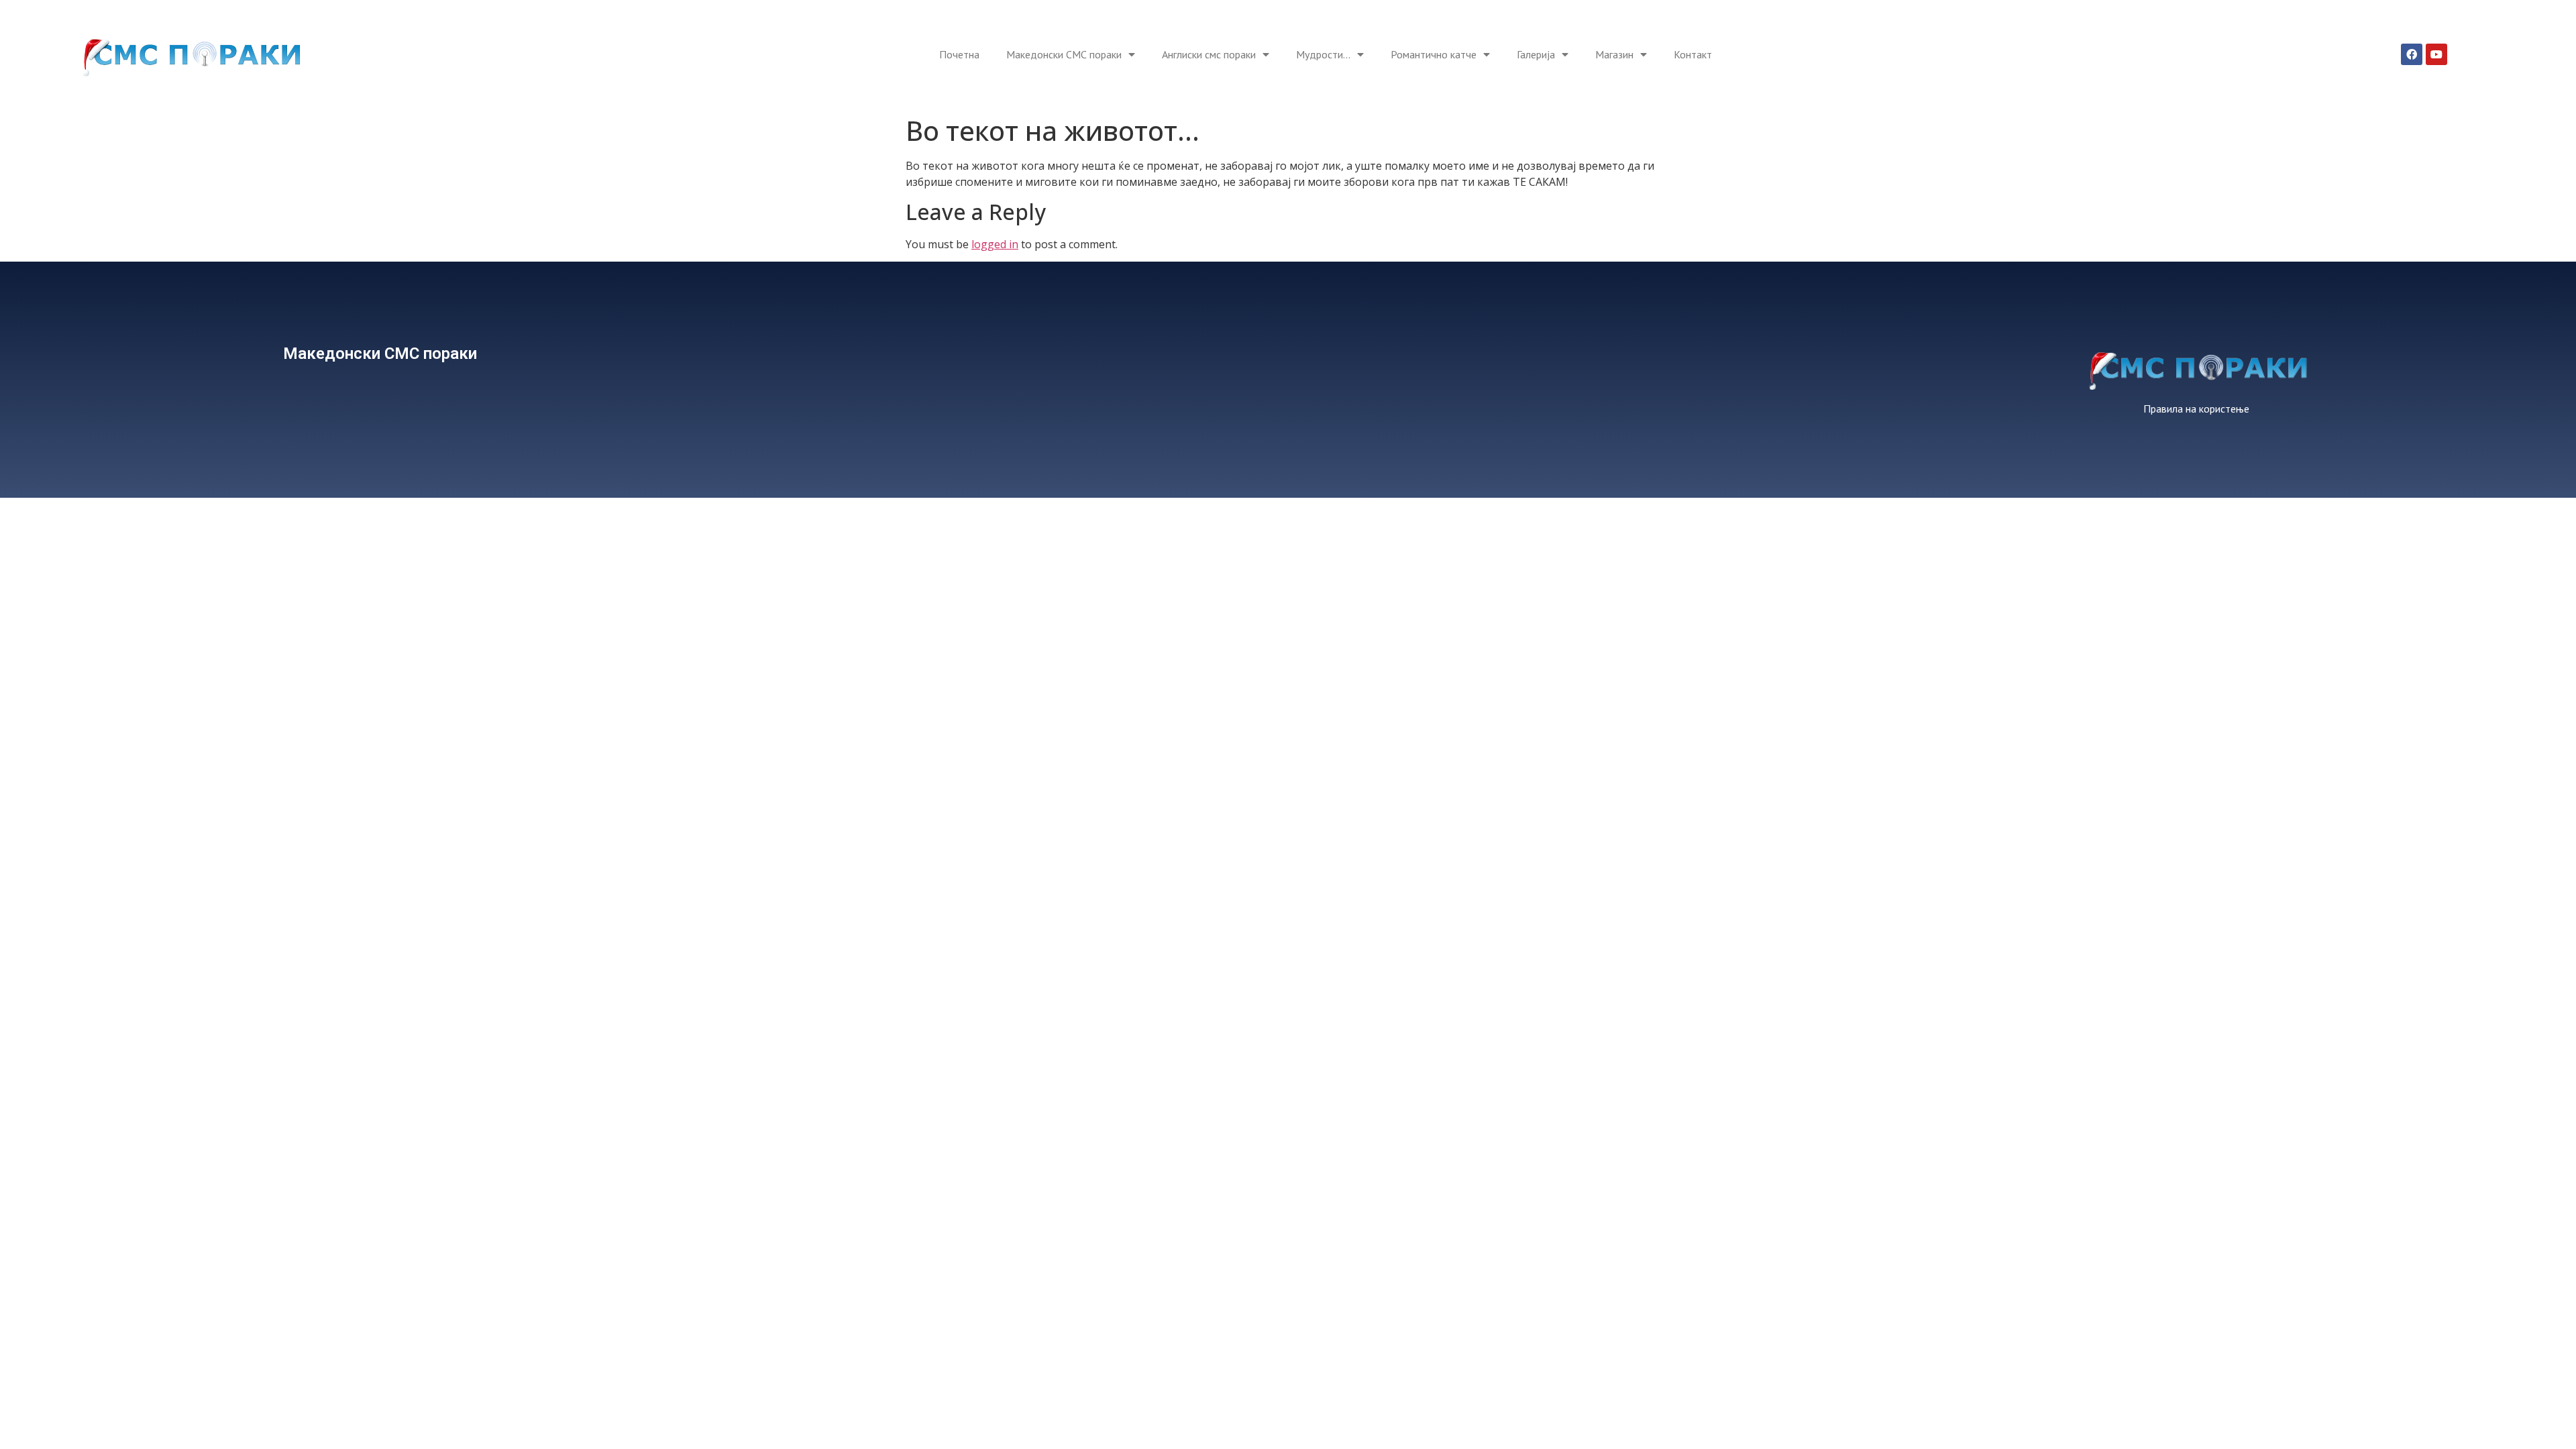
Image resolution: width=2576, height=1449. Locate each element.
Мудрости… (1323, 54)
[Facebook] (2412, 54)
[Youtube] (2436, 54)
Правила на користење (2196, 409)
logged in (995, 244)
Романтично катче (1434, 54)
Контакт (1693, 54)
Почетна (959, 54)
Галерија (1536, 54)
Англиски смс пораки (1209, 54)
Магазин (1614, 54)
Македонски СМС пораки (1064, 54)
